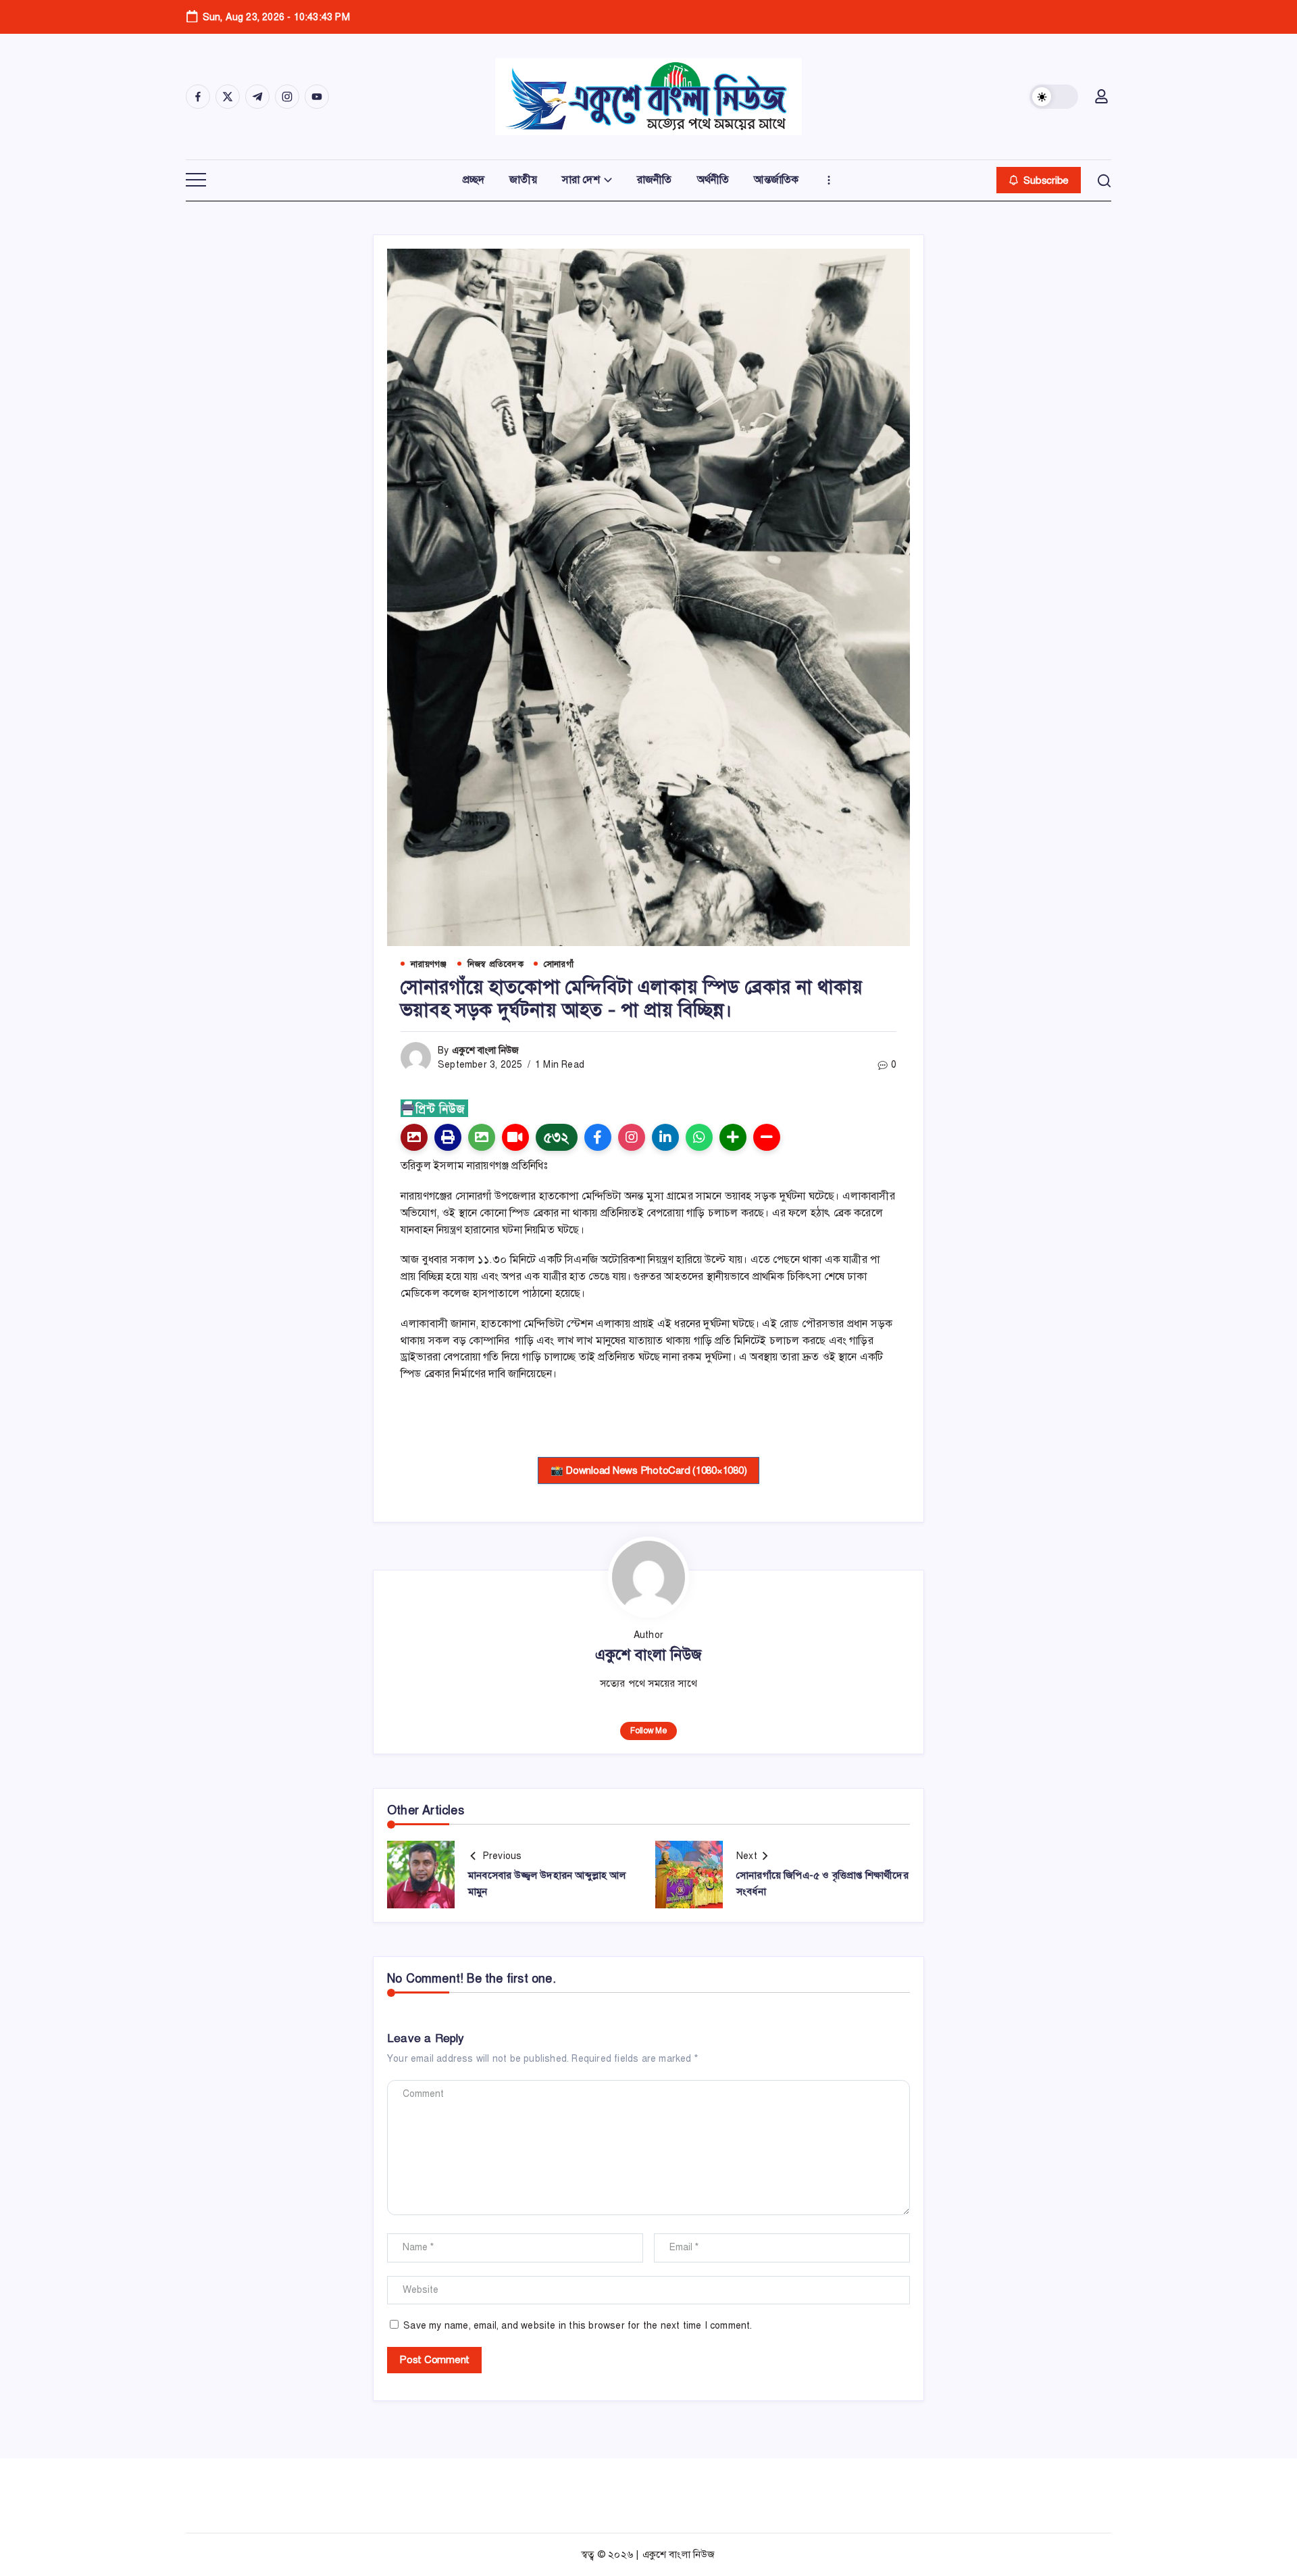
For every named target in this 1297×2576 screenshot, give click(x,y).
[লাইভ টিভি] (515, 1137)
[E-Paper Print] (448, 1137)
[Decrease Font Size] (767, 1137)
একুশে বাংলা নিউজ (486, 1050)
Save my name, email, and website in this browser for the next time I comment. (578, 2326)
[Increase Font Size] (733, 1137)
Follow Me (648, 1731)
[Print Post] (414, 1137)
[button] (1054, 97)
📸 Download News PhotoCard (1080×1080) (649, 1470)
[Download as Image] (482, 1137)
